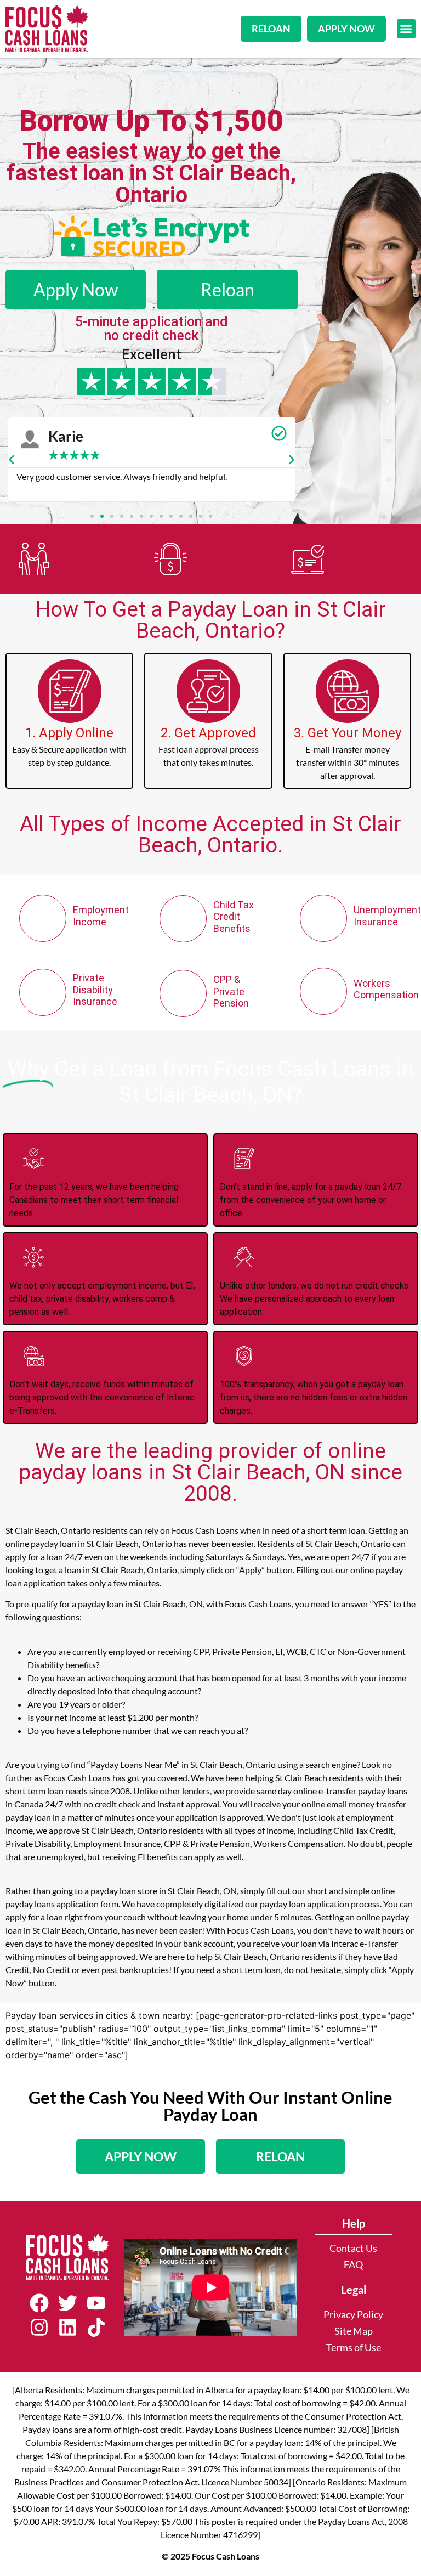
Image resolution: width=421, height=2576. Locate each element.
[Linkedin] (67, 2328)
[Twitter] (67, 2303)
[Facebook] (39, 2303)
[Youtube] (96, 2303)
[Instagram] (39, 2328)
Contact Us (353, 2248)
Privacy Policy (353, 2315)
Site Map (354, 2331)
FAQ (353, 2265)
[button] (406, 29)
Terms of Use (354, 2348)
